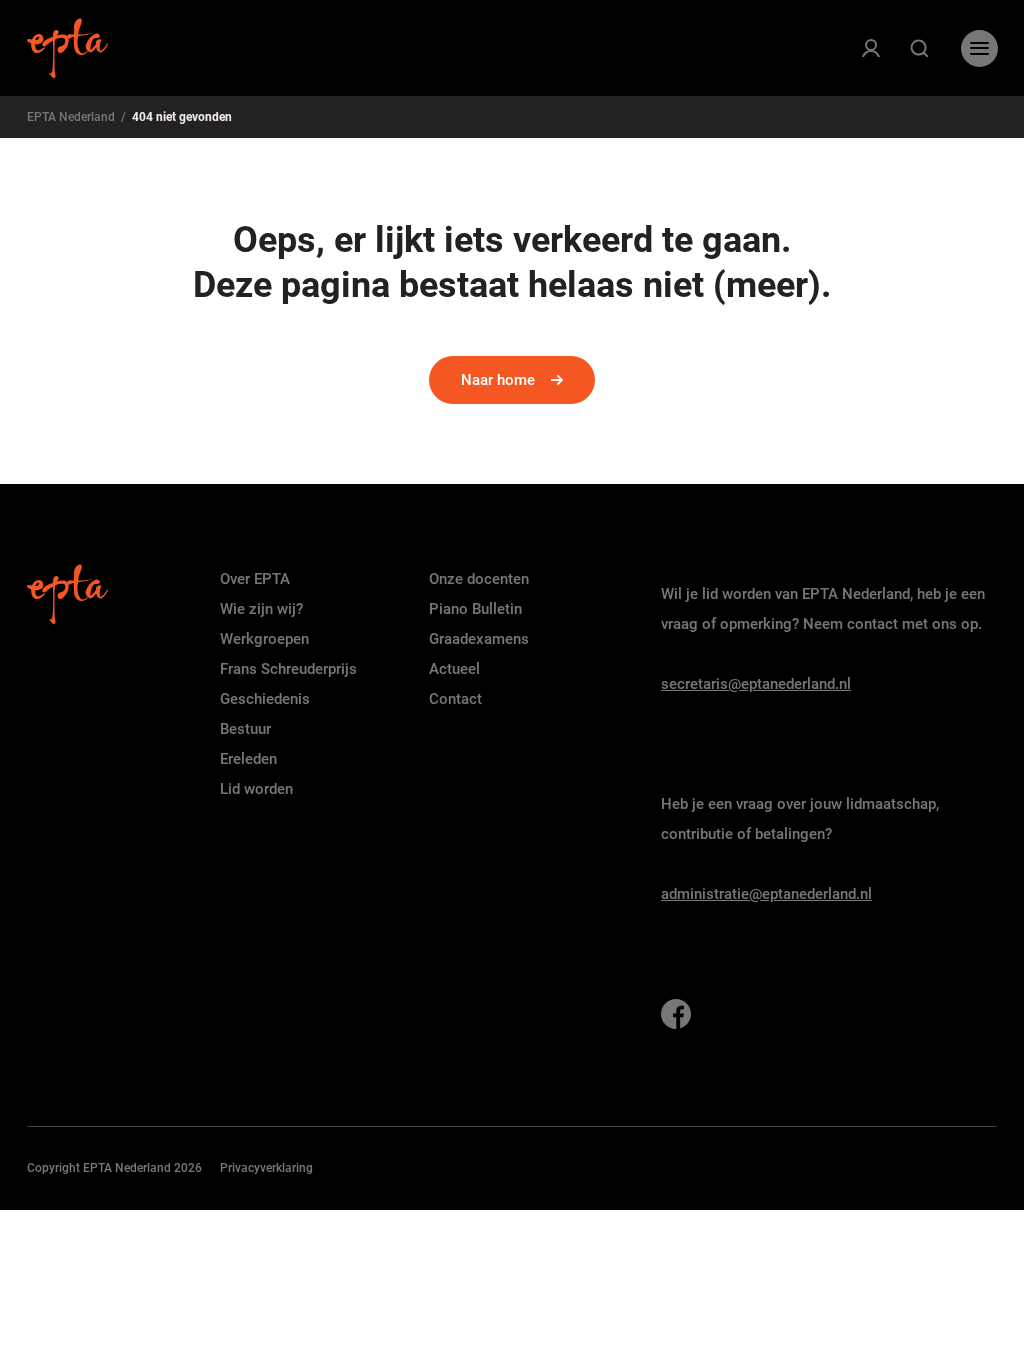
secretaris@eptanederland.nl (756, 684)
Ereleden (248, 759)
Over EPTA (255, 579)
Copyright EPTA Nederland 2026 (114, 1168)
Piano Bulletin (475, 609)
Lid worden (256, 789)
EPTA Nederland (71, 117)
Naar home (498, 380)
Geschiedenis (265, 699)
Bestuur (245, 729)
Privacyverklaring (266, 1168)
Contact (455, 699)
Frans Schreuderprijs (288, 669)
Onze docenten (479, 579)
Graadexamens (479, 639)
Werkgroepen (264, 639)
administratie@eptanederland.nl (766, 894)
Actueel (454, 669)
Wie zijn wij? (261, 609)
